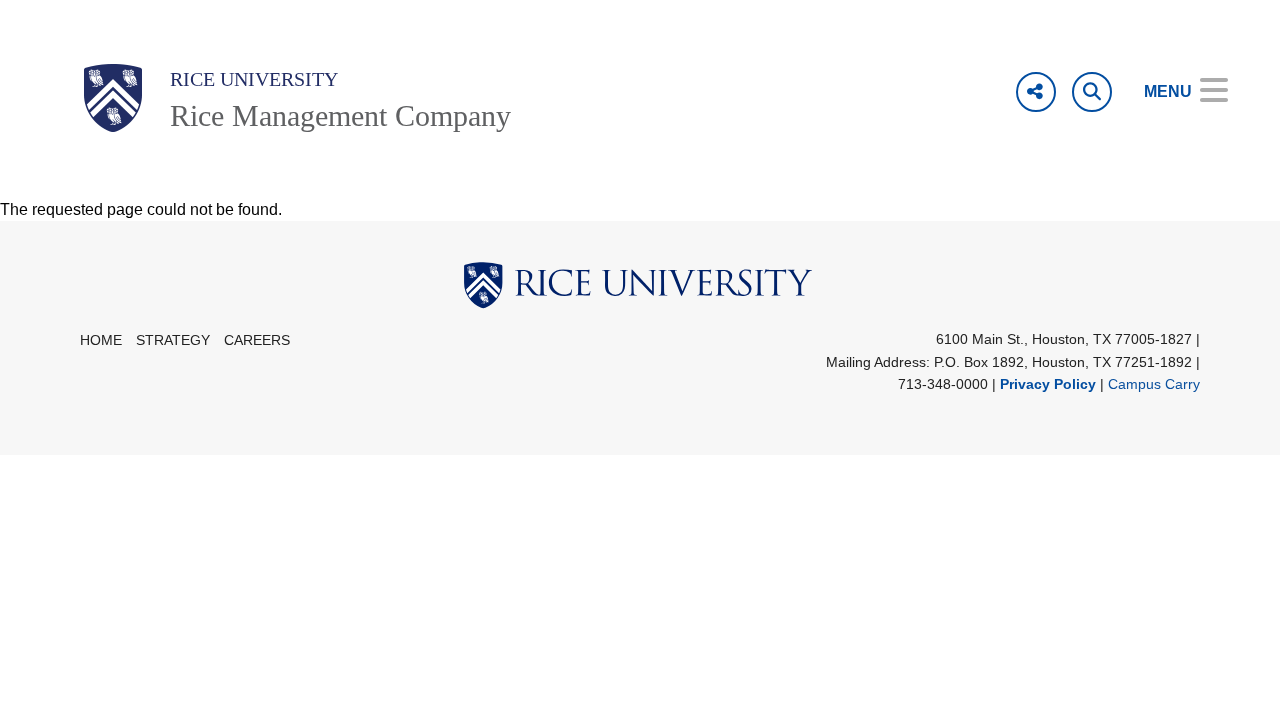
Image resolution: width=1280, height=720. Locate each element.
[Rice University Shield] (113, 98)
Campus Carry (1154, 384)
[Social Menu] (1036, 92)
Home (101, 340)
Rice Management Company (340, 115)
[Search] (1092, 92)
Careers (257, 340)
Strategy (173, 340)
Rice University (254, 79)
